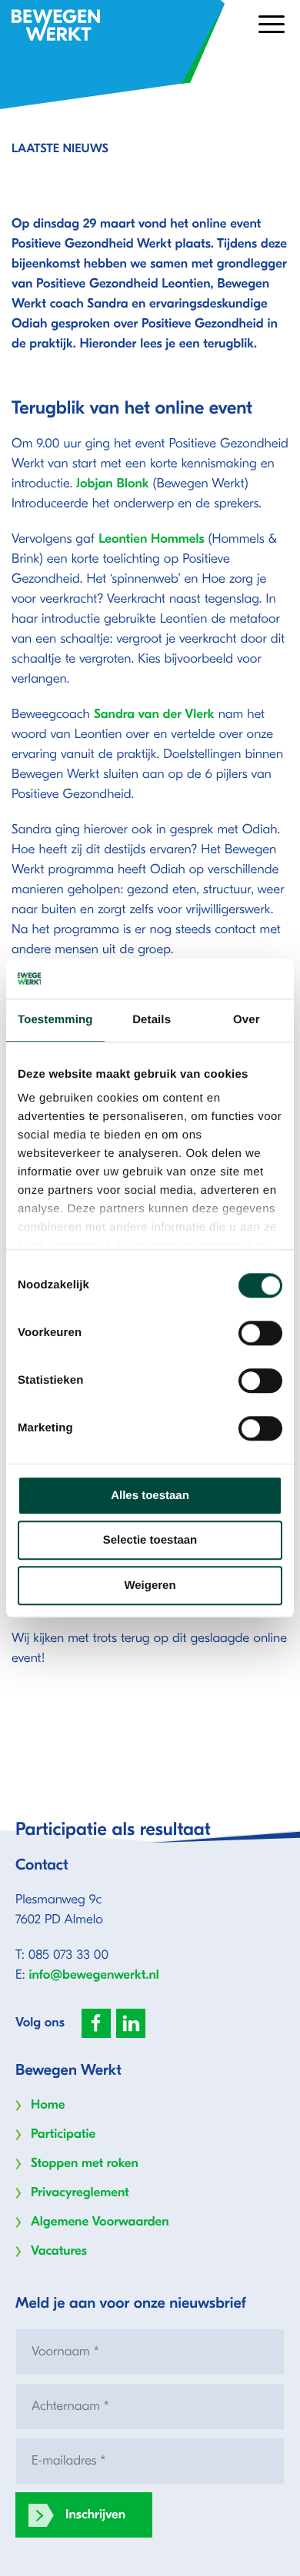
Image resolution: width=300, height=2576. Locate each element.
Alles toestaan (150, 1496)
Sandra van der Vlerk (154, 715)
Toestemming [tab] (55, 1020)
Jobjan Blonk (112, 484)
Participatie (63, 2134)
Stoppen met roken (85, 2164)
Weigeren (150, 1585)
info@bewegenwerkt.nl (94, 1975)
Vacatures (59, 2251)
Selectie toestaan (150, 1541)
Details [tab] (152, 1020)
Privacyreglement (80, 2193)
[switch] (260, 1333)
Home (48, 2105)
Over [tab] (247, 1020)
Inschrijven (95, 2515)
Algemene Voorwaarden (100, 2222)
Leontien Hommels (152, 539)
